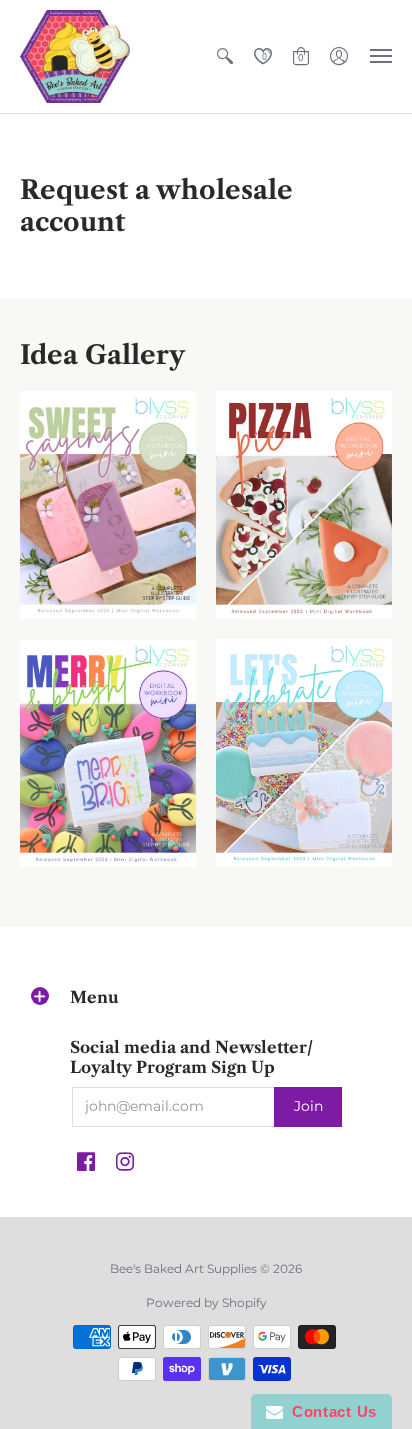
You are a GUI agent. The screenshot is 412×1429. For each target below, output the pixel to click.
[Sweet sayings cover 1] (108, 505)
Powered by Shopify (206, 1302)
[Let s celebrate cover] (304, 753)
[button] (225, 56)
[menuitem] (225, 56)
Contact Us (330, 1411)
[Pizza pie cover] (304, 505)
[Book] (108, 753)
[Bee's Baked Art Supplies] (75, 56)
